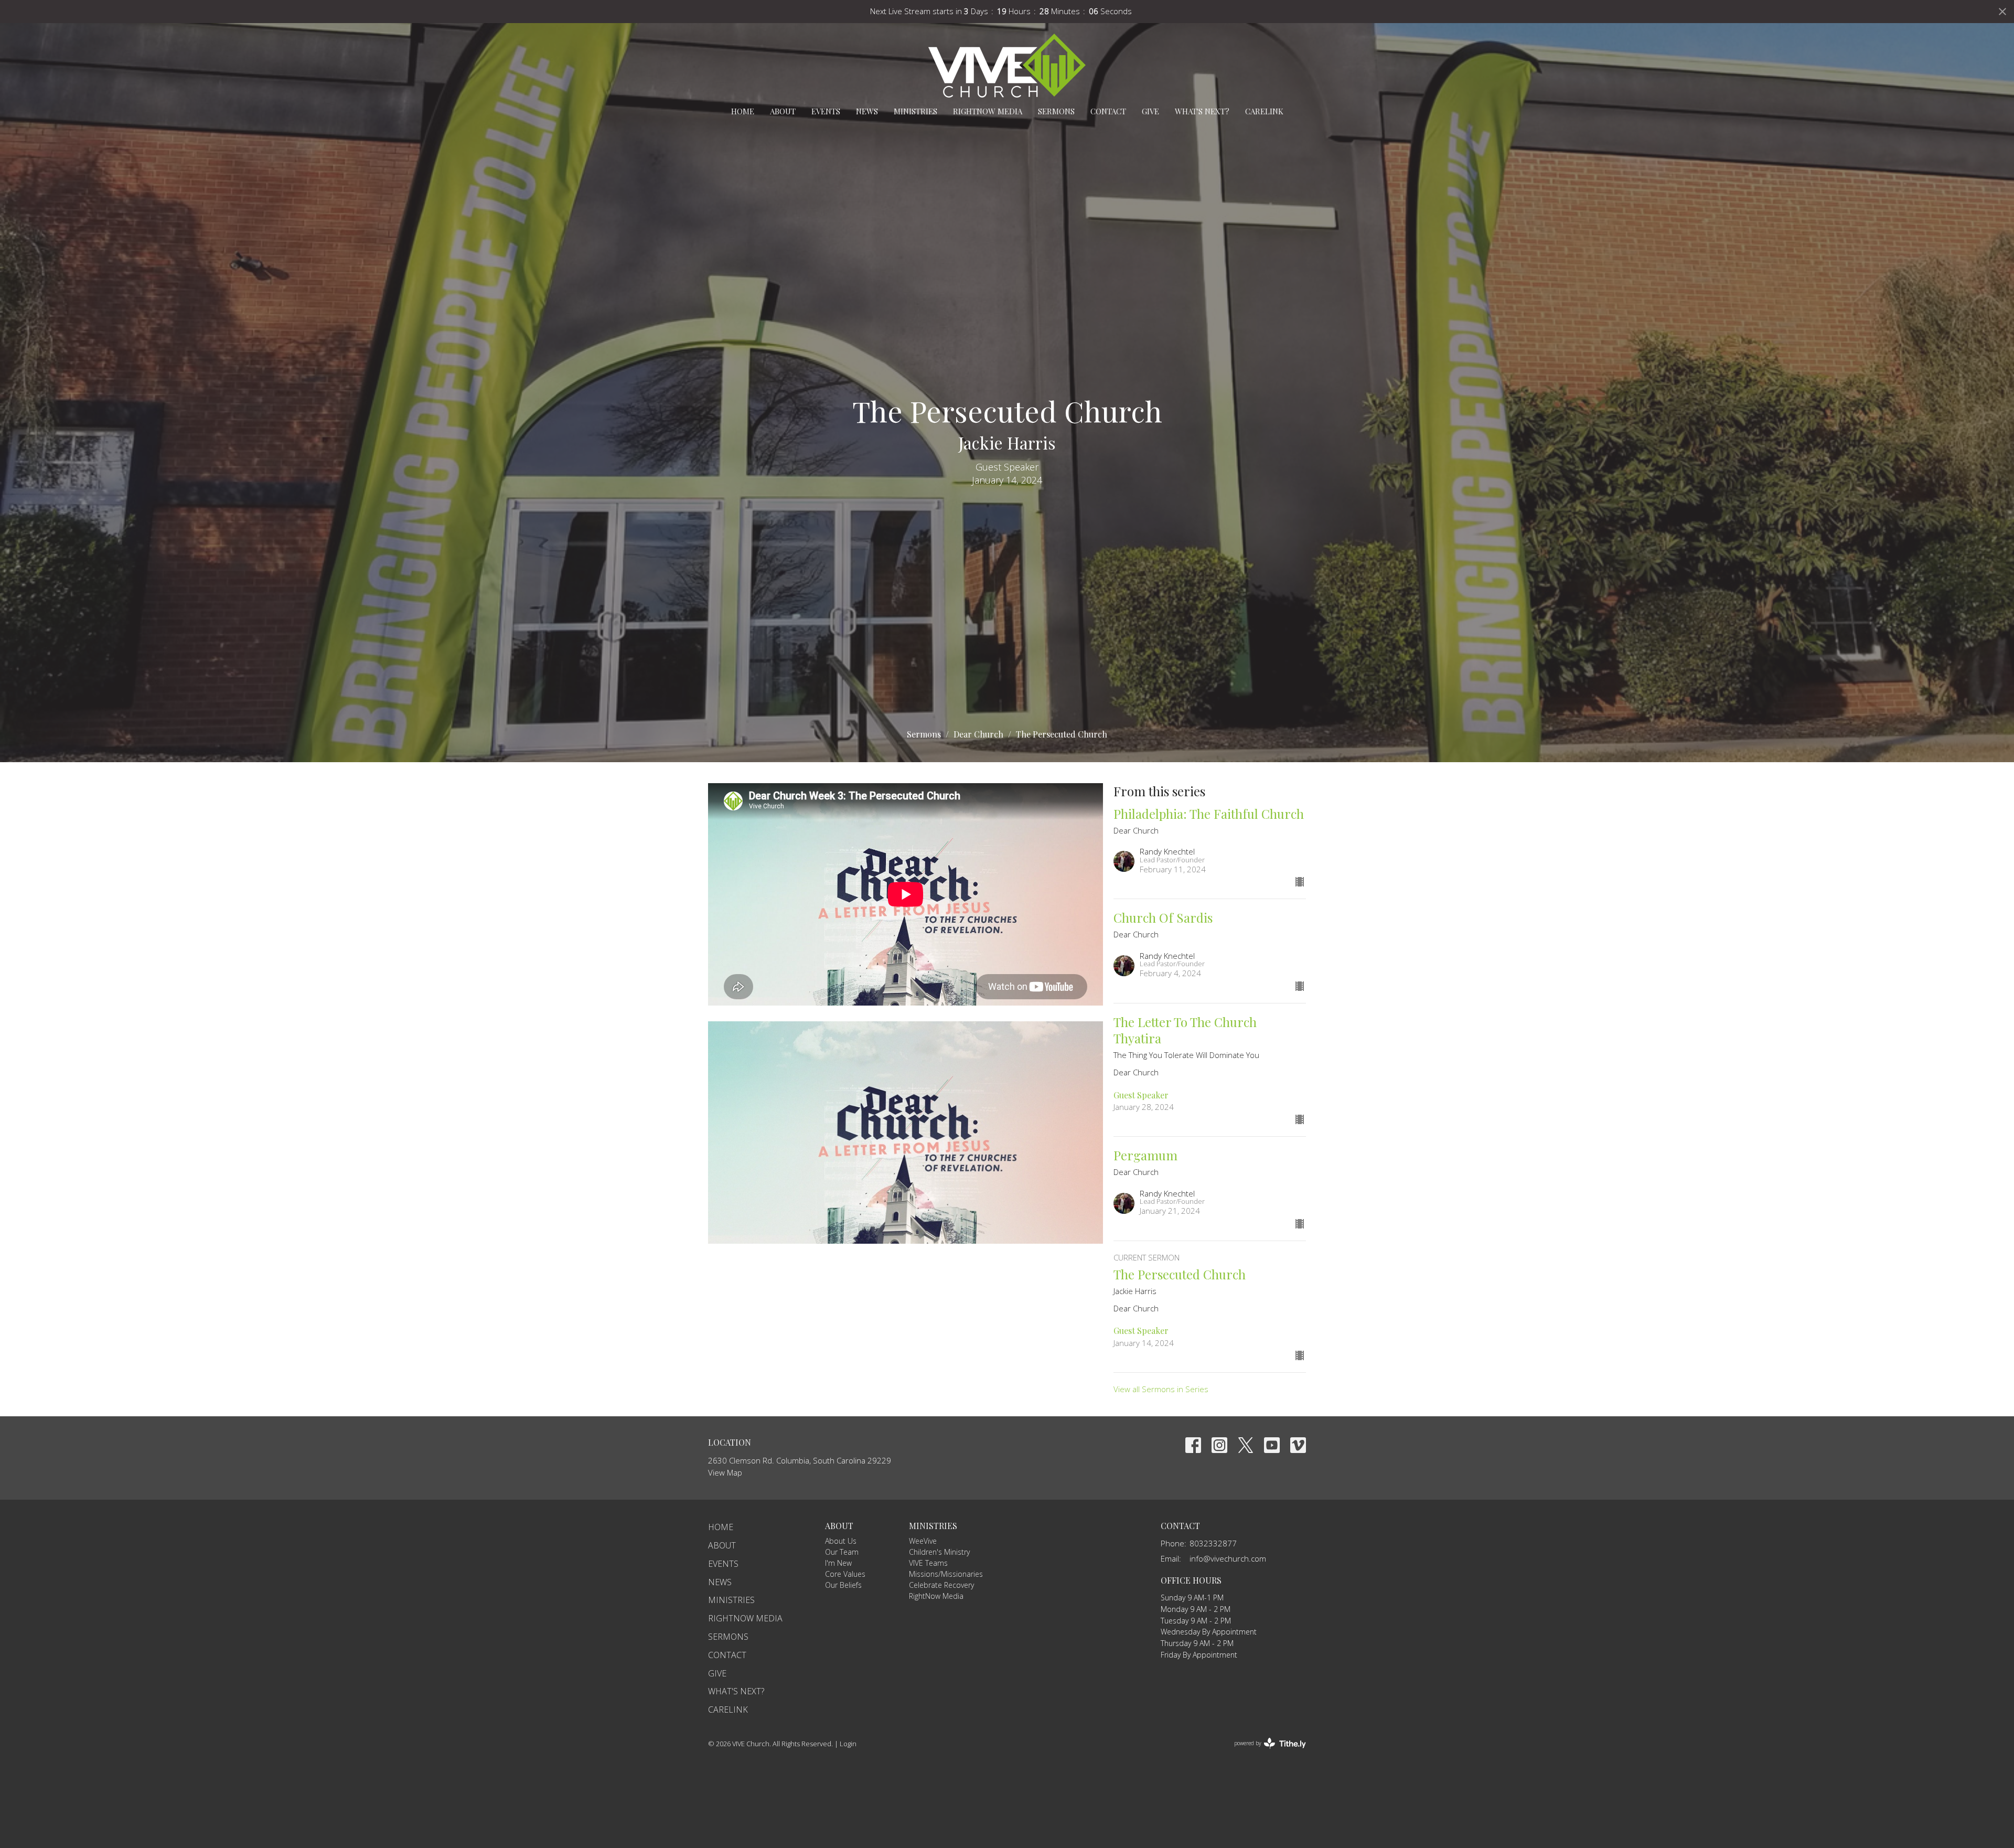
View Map (725, 1472)
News (867, 111)
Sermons (1056, 111)
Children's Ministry (939, 1552)
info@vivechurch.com (1228, 1558)
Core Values (845, 1574)
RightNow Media (988, 111)
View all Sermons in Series (1161, 1389)
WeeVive (923, 1541)
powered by (1264, 1752)
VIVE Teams (928, 1563)
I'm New (838, 1563)
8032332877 (1213, 1543)
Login (848, 1744)
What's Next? (1202, 111)
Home (743, 111)
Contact (1108, 111)
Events (826, 111)
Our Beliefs (843, 1585)
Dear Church (978, 734)
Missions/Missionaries (946, 1574)
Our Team (842, 1552)
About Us (841, 1541)
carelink (1264, 111)
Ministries (915, 111)
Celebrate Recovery (941, 1585)
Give (1150, 111)
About (783, 111)
